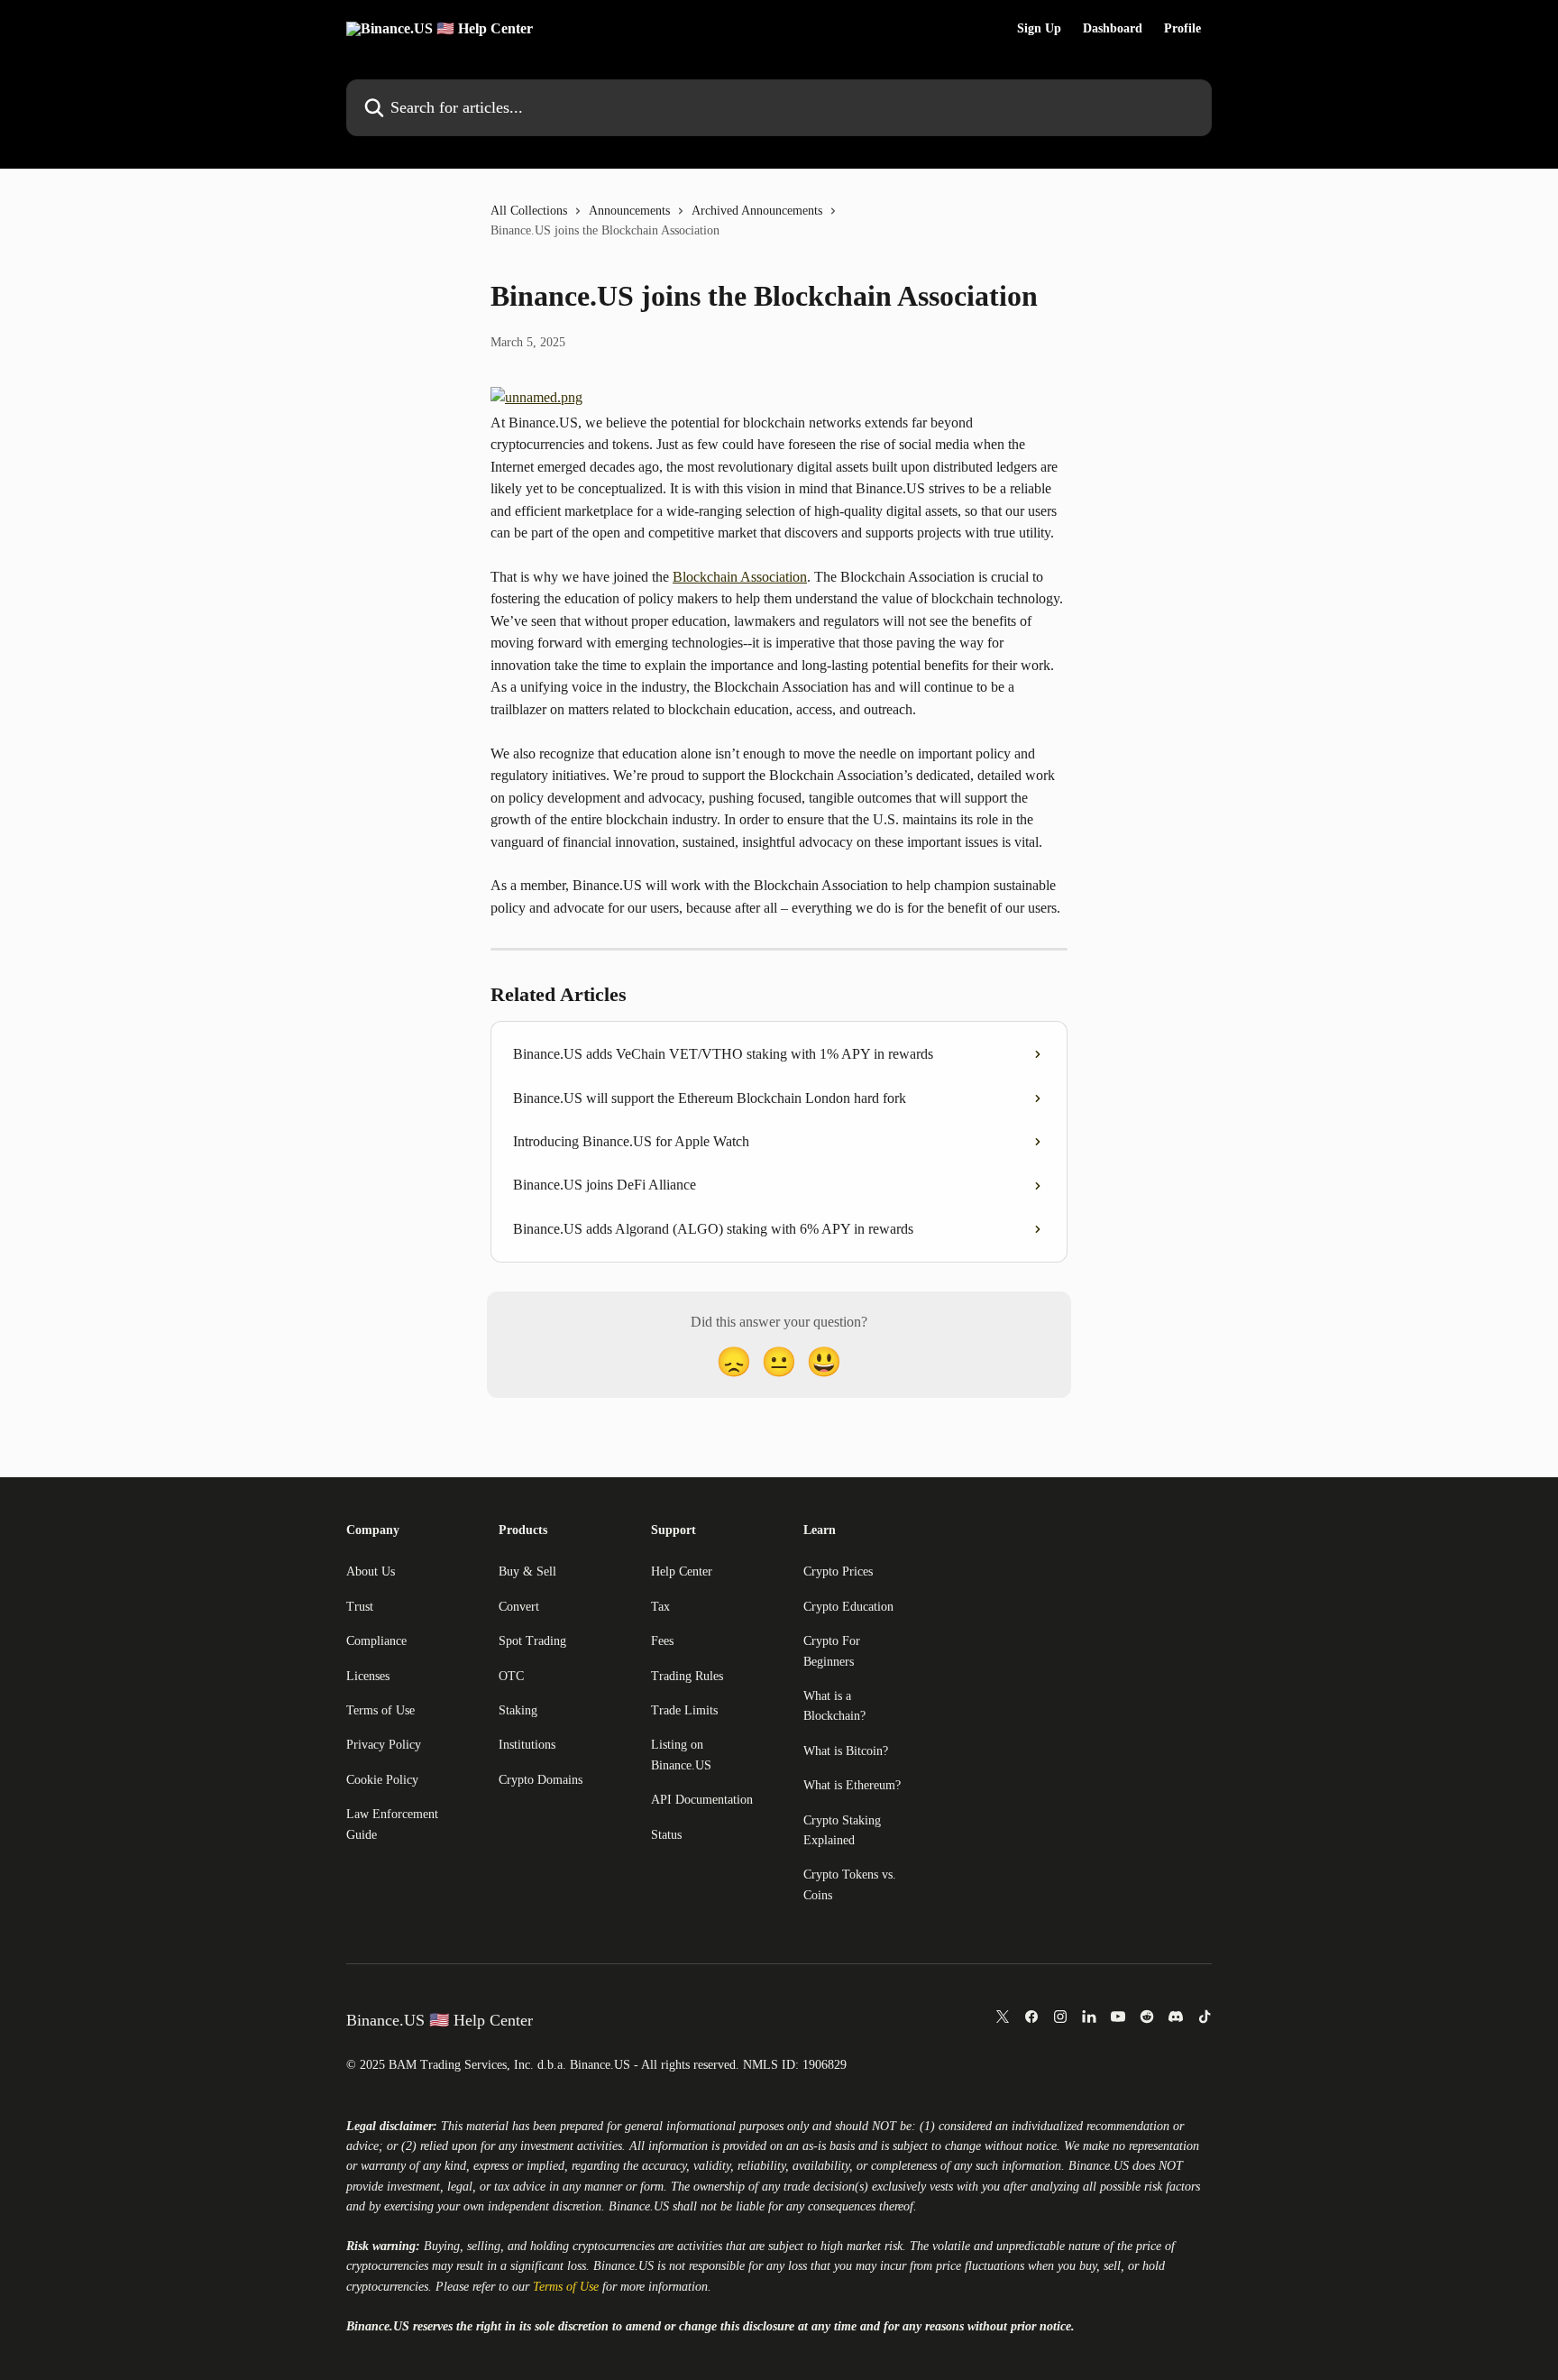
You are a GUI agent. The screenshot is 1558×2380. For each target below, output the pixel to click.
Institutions (527, 1745)
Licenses (368, 1676)
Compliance (376, 1641)
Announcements (629, 211)
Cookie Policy (382, 1780)
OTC (511, 1676)
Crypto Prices (838, 1571)
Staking (518, 1710)
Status (666, 1835)
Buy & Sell (527, 1571)
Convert (519, 1607)
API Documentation (702, 1800)
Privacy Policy (384, 1745)
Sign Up (1039, 29)
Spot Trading (532, 1641)
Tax (660, 1607)
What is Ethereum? (852, 1785)
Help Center (682, 1571)
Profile (1182, 29)
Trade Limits (684, 1710)
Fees (662, 1641)
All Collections (529, 211)
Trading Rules (687, 1676)
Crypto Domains (541, 1780)
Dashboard (1113, 29)
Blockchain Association (740, 577)
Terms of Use (380, 1710)
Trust (360, 1607)
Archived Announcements (757, 211)
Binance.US (1099, 2166)
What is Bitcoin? (846, 1751)
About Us (371, 1571)
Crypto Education (848, 1607)
